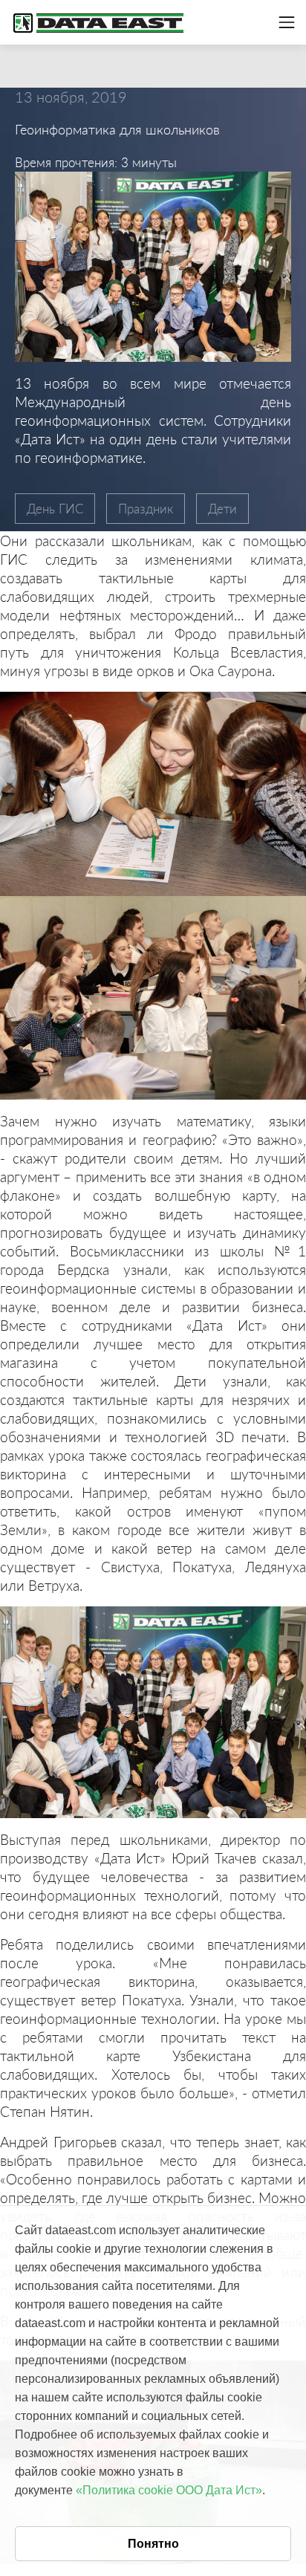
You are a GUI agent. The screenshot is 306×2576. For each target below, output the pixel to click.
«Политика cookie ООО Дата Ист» (169, 2490)
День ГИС (55, 509)
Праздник (146, 509)
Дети (222, 509)
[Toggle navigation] (287, 22)
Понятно (153, 2544)
